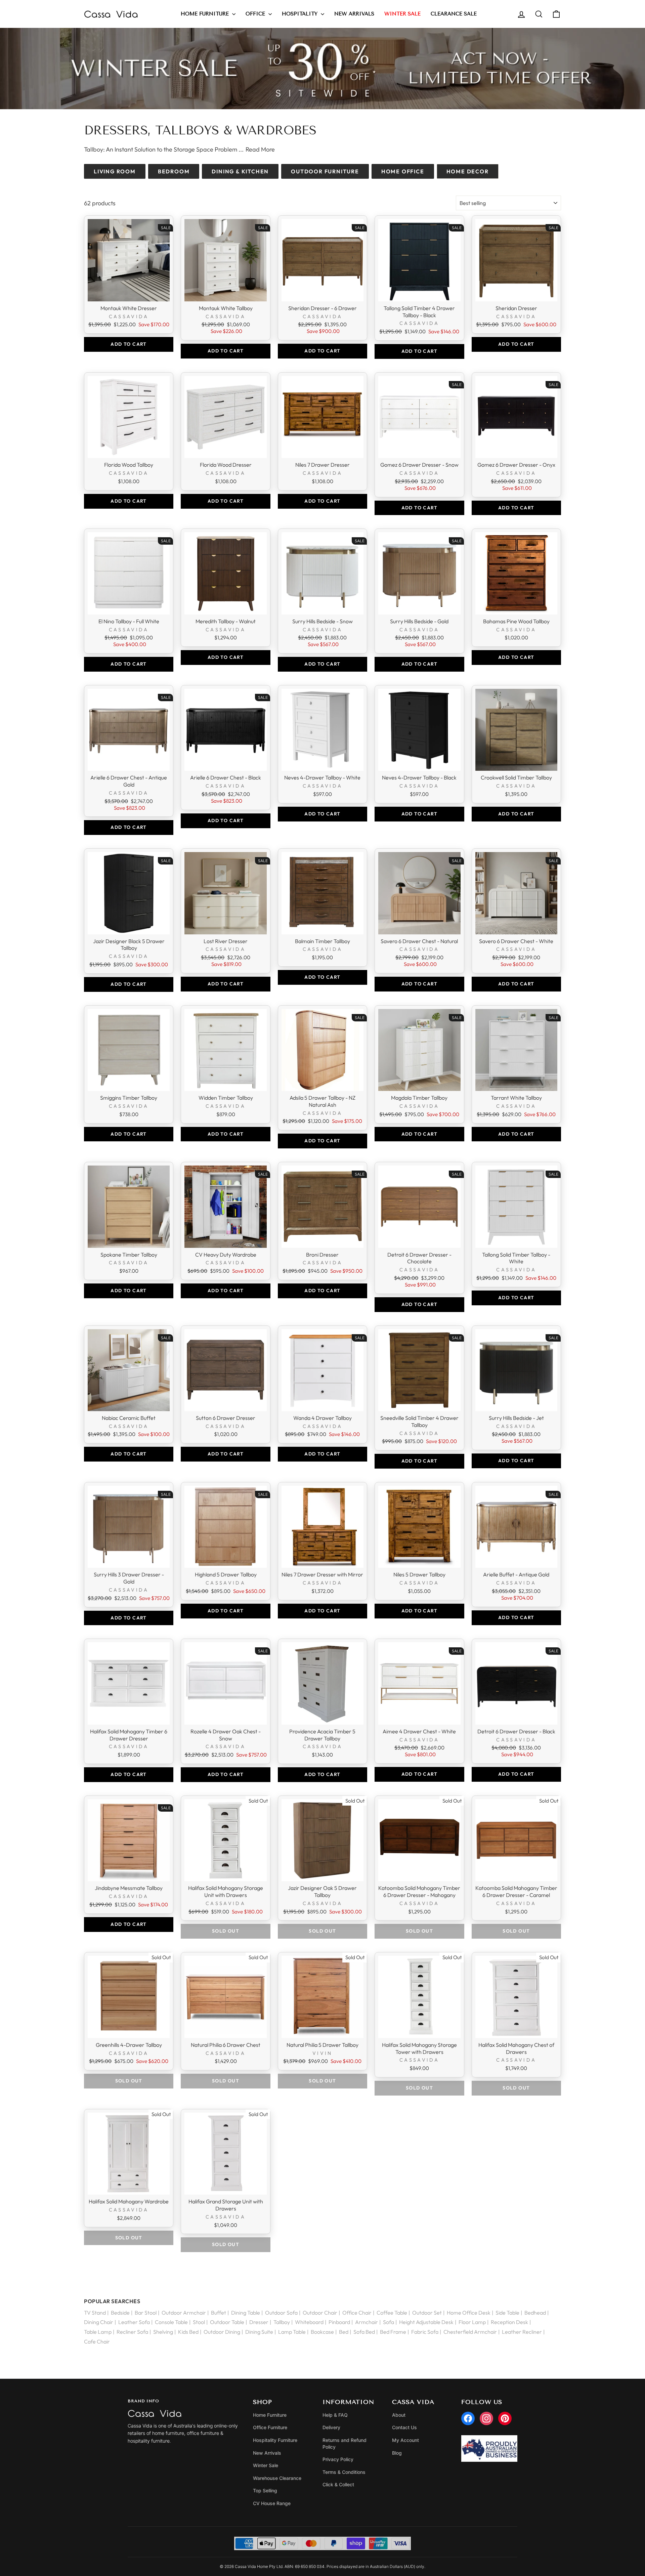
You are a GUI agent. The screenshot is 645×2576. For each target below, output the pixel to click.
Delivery (331, 2427)
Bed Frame (393, 2332)
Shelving (163, 2332)
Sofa (389, 2322)
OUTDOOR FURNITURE (325, 171)
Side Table (507, 2313)
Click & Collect (338, 2484)
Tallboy (282, 2322)
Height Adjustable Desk (426, 2322)
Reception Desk (509, 2322)
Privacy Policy (338, 2459)
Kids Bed (188, 2332)
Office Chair (357, 2313)
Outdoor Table (227, 2322)
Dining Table (246, 2313)
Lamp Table (292, 2332)
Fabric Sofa (425, 2332)
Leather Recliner (522, 2332)
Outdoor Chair (320, 2313)
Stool (199, 2322)
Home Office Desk (469, 2313)
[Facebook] (468, 2418)
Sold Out (226, 1931)
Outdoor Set (427, 2313)
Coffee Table (392, 2313)
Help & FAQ (335, 2415)
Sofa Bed (364, 2332)
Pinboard (339, 2322)
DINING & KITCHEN (240, 171)
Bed (344, 2332)
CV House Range (272, 2503)
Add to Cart (128, 344)
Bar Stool (146, 2313)
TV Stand (95, 2313)
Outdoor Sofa (281, 2313)
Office (256, 14)
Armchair (367, 2322)
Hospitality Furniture (275, 2440)
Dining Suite (259, 2332)
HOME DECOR (468, 171)
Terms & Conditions (344, 2472)
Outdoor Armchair (184, 2313)
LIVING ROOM (115, 171)
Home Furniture (206, 14)
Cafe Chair (97, 2341)
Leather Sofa (134, 2322)
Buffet (219, 2313)
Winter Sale (266, 2465)
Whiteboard (309, 2322)
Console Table (171, 2322)
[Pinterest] (505, 2418)
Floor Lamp (472, 2322)
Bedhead (535, 2313)
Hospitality (300, 14)
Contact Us (404, 2427)
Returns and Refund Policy (345, 2443)
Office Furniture (270, 2427)
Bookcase (322, 2332)
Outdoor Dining (222, 2332)
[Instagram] (486, 2418)
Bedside (120, 2313)
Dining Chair (99, 2322)
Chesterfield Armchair (470, 2332)
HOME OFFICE (403, 171)
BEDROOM (174, 171)
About (399, 2415)
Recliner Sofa (132, 2332)
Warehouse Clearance (277, 2478)
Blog (397, 2453)
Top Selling (265, 2490)
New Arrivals (354, 14)
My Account (405, 2440)
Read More (260, 149)
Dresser (259, 2322)
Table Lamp (98, 2332)
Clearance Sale (454, 14)
